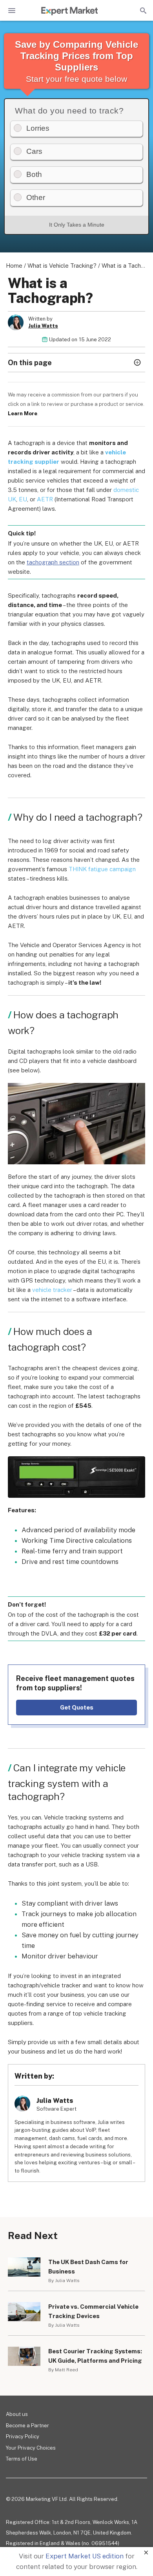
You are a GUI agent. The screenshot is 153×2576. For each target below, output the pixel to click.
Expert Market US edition (85, 2556)
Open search (142, 11)
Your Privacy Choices (31, 2448)
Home (14, 266)
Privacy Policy (23, 2436)
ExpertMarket (69, 11)
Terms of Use (22, 2459)
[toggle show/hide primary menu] (12, 11)
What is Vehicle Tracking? (62, 266)
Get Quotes (77, 1707)
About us (17, 2414)
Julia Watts (43, 326)
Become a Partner (27, 2426)
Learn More (23, 413)
